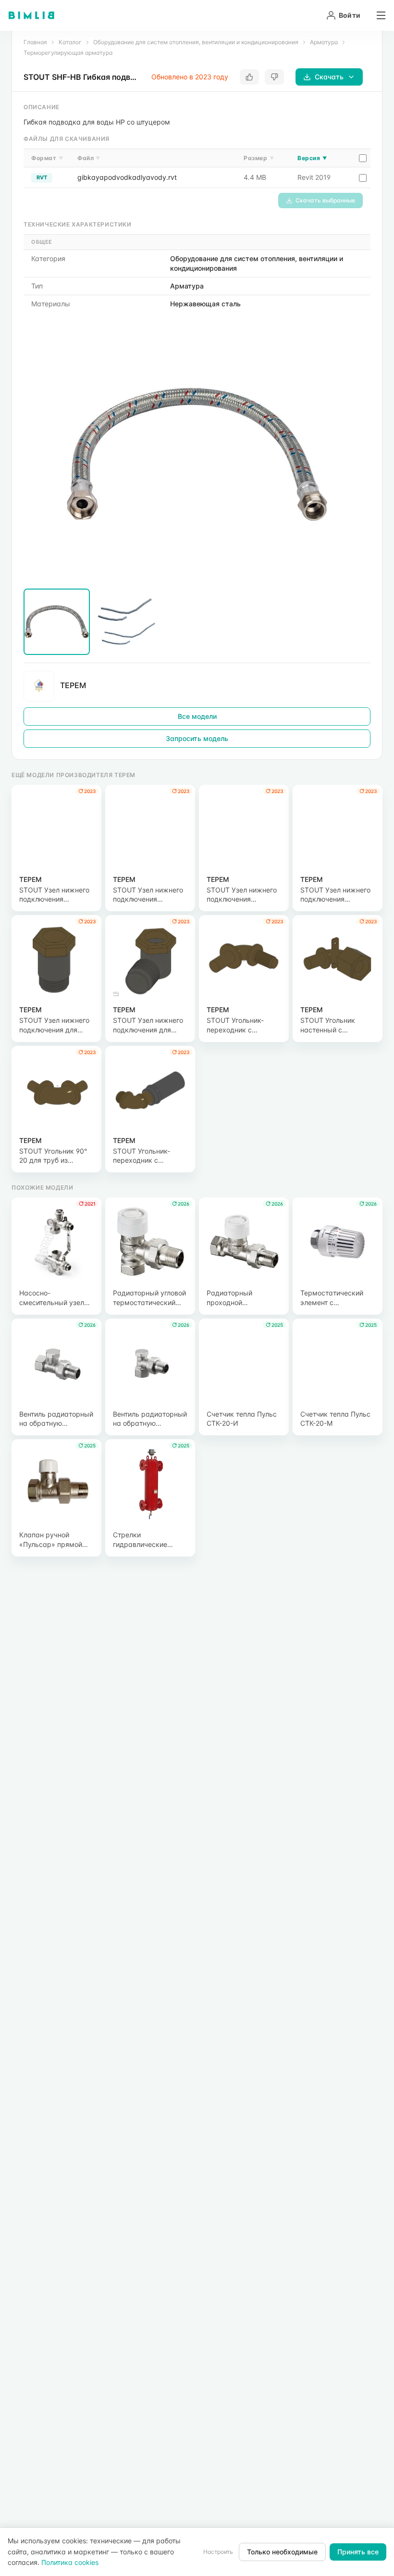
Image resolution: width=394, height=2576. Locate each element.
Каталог (70, 42)
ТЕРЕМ (73, 685)
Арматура (324, 42)
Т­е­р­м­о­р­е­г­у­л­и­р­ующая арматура (68, 53)
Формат (47, 158)
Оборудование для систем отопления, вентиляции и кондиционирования (196, 42)
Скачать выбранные (325, 200)
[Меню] (378, 15)
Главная (35, 42)
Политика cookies (70, 2562)
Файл (89, 158)
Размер (259, 158)
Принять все (358, 2552)
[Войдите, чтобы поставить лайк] (249, 77)
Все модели (197, 716)
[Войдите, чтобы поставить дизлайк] (274, 77)
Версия (312, 158)
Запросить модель (197, 738)
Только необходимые (282, 2552)
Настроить (218, 2552)
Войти (350, 15)
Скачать (329, 77)
